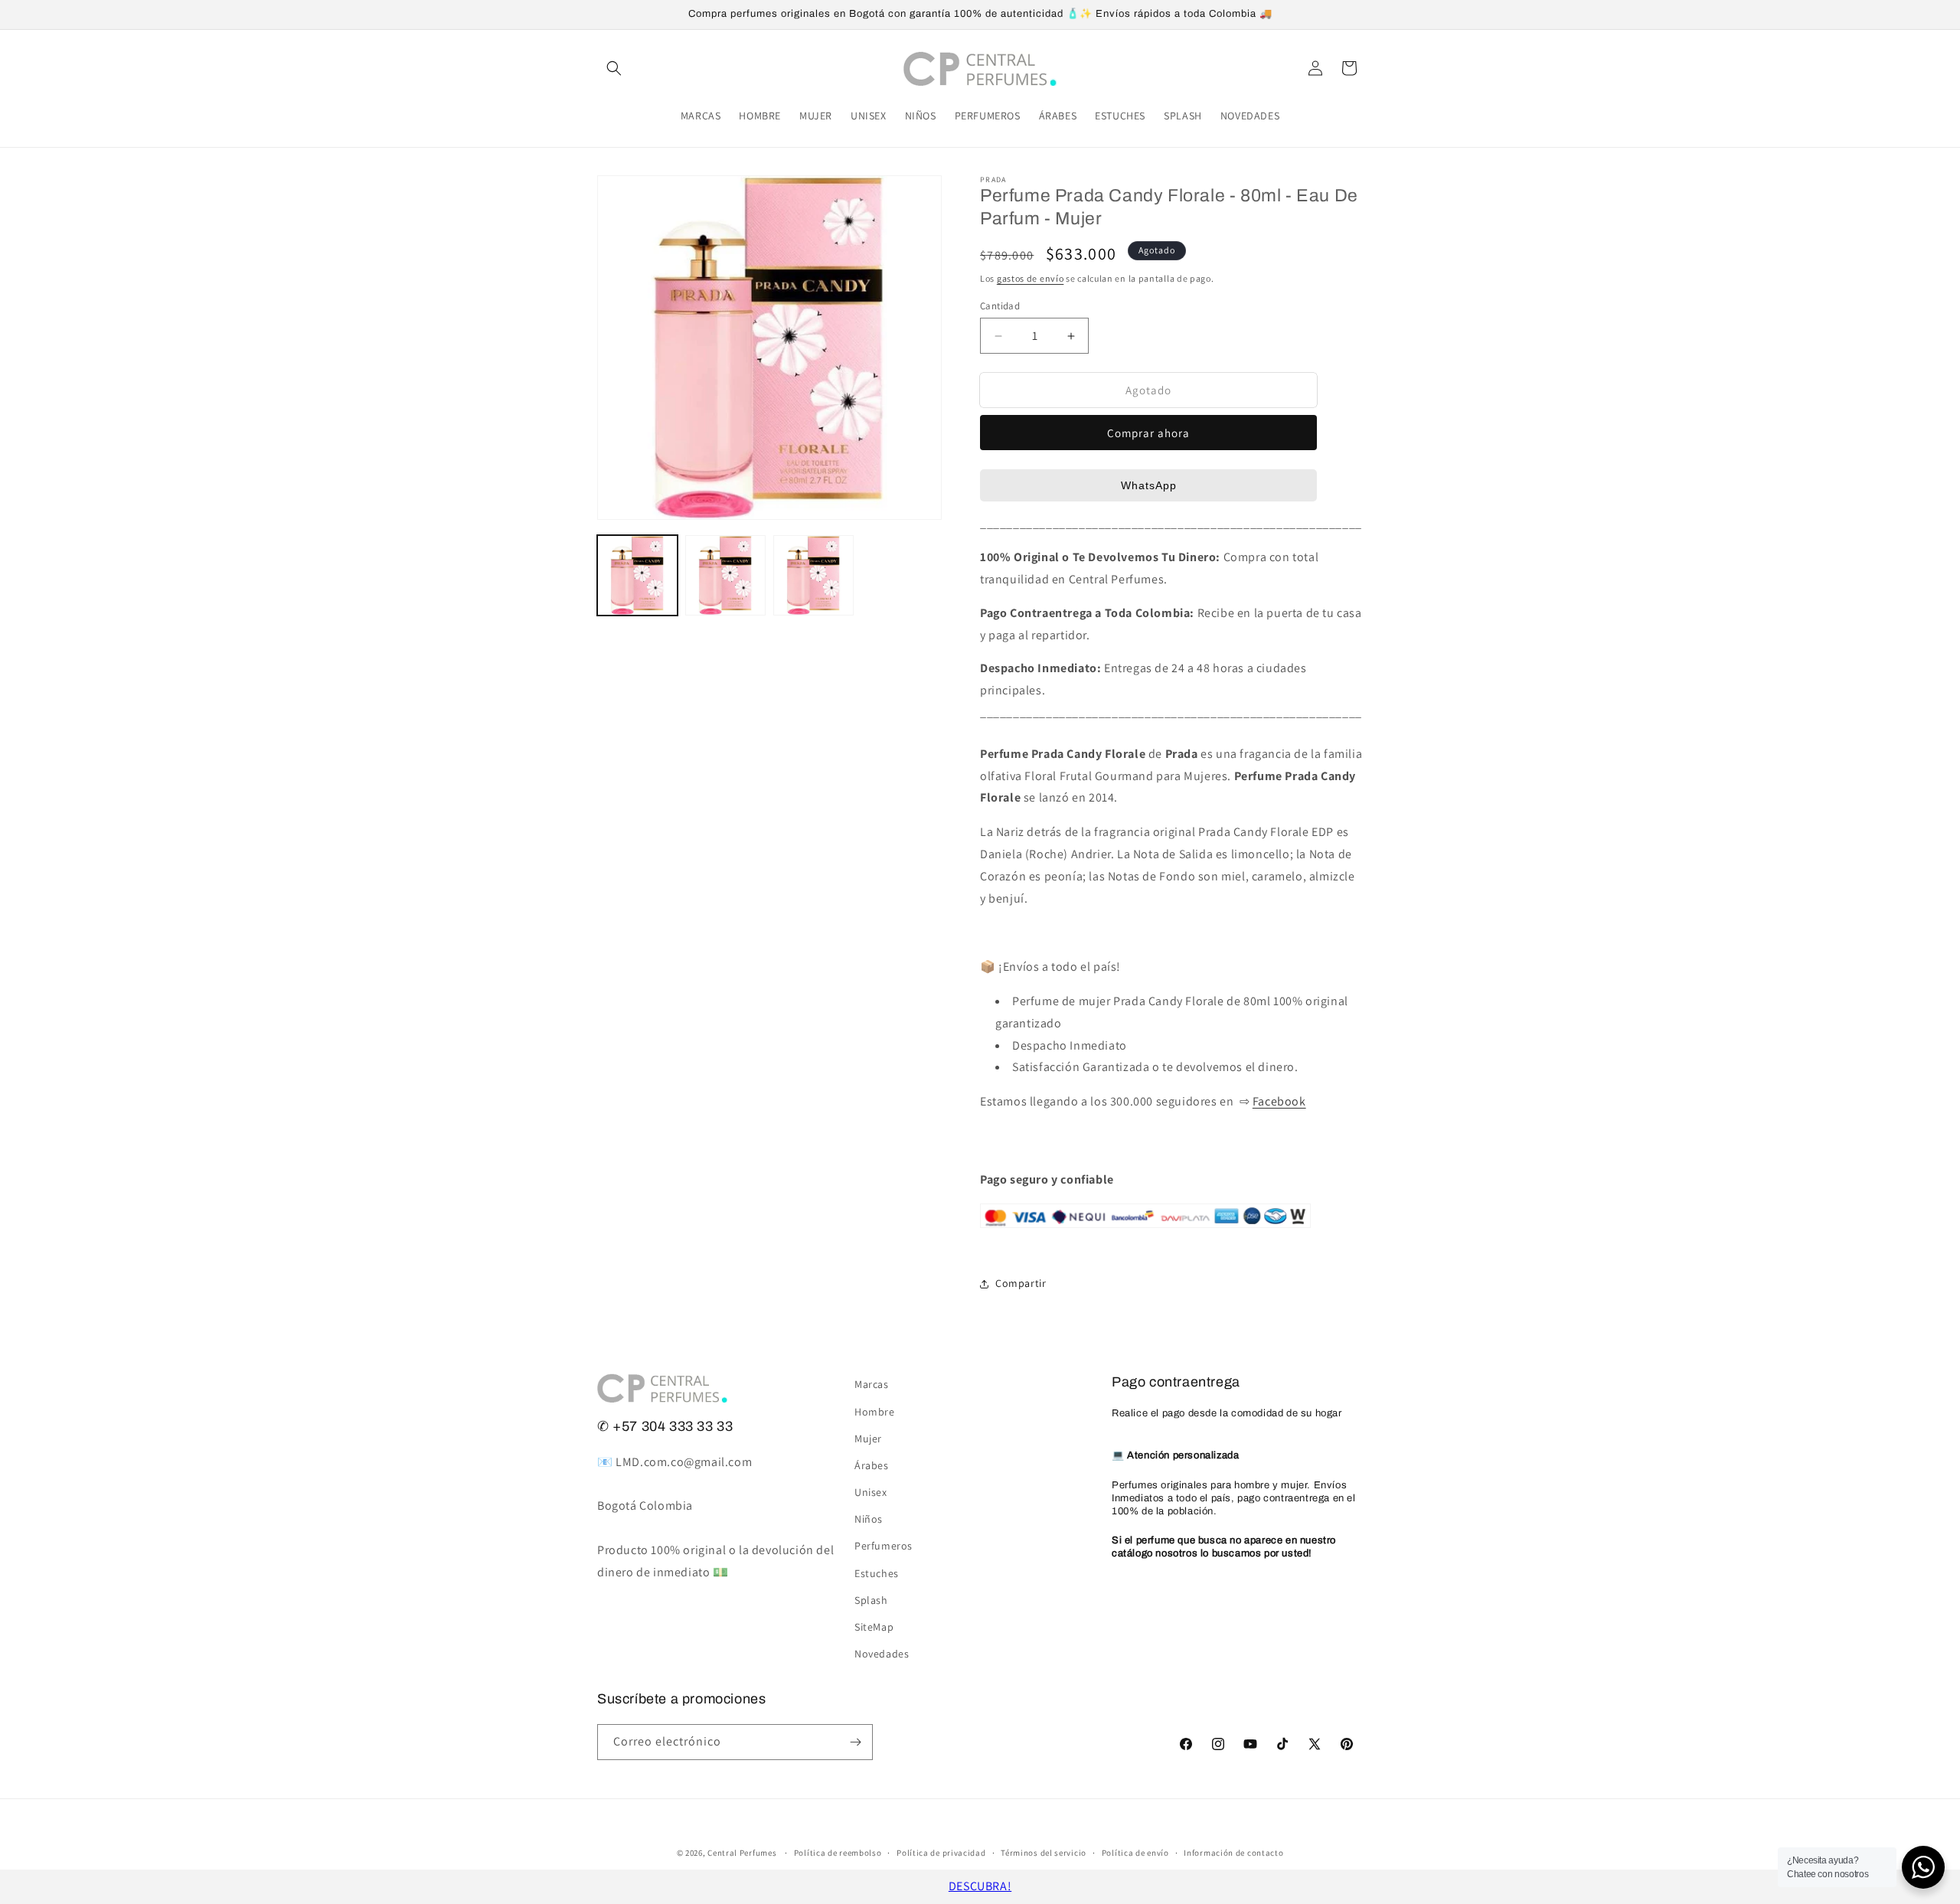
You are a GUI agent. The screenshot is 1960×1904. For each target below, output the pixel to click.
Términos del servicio (1044, 1853)
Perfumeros (884, 1546)
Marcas (872, 1384)
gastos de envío (1031, 278)
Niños (869, 1519)
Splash (871, 1600)
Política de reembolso (838, 1853)
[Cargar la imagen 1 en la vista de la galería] (637, 575)
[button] (614, 68)
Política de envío (1135, 1853)
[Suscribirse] (855, 1742)
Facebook (1279, 1101)
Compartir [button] (1021, 1283)
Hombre (875, 1412)
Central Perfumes (742, 1853)
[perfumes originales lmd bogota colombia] (1145, 1236)
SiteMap (874, 1627)
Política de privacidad (941, 1853)
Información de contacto (1233, 1853)
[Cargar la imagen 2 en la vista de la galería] (725, 575)
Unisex (871, 1492)
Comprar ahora (1148, 433)
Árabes (872, 1465)
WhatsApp (1149, 485)
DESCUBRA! (980, 1886)
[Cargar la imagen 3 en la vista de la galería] (813, 575)
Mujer (868, 1439)
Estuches (877, 1573)
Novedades (882, 1654)
